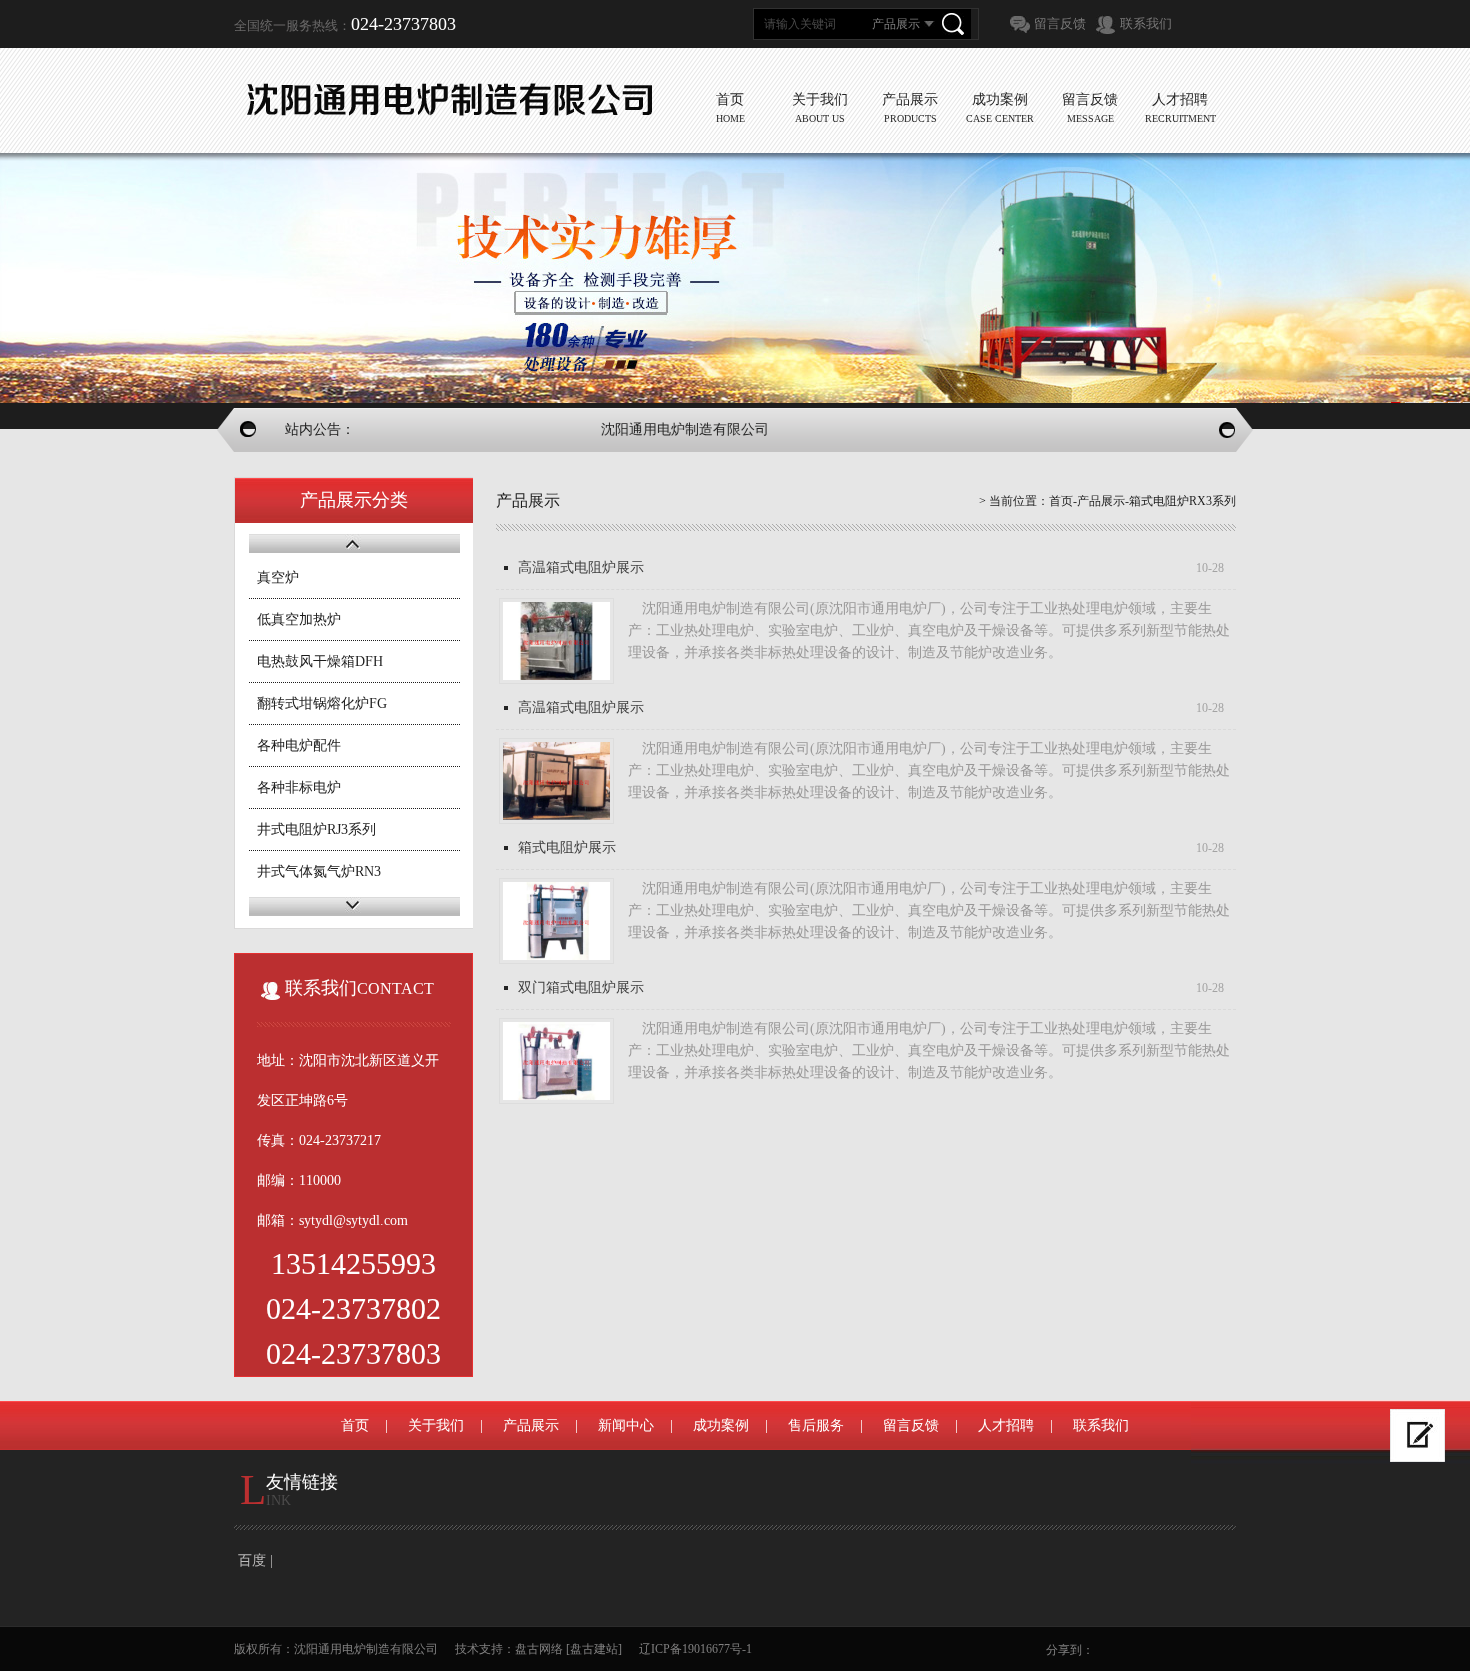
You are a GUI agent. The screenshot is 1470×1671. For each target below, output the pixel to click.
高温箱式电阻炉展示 (581, 567)
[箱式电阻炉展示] (556, 921)
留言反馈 (1060, 23)
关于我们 (436, 1425)
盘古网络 (539, 1649)
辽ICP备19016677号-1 (695, 1649)
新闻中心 (626, 1425)
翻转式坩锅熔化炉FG (322, 703)
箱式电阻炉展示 (567, 847)
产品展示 (1101, 501)
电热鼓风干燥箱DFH (320, 661)
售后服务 (816, 1425)
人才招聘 (1006, 1425)
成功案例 (721, 1425)
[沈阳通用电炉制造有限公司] (449, 99)
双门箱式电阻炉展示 (581, 987)
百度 (252, 1560)
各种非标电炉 (299, 787)
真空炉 (278, 577)
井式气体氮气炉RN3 (319, 871)
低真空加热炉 (299, 619)
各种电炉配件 (299, 745)
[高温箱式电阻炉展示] (556, 641)
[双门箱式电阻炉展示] (556, 1061)
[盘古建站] (594, 1649)
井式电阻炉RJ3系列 (316, 829)
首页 (1061, 501)
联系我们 (1146, 23)
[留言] (1417, 1435)
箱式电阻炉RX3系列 (1182, 501)
